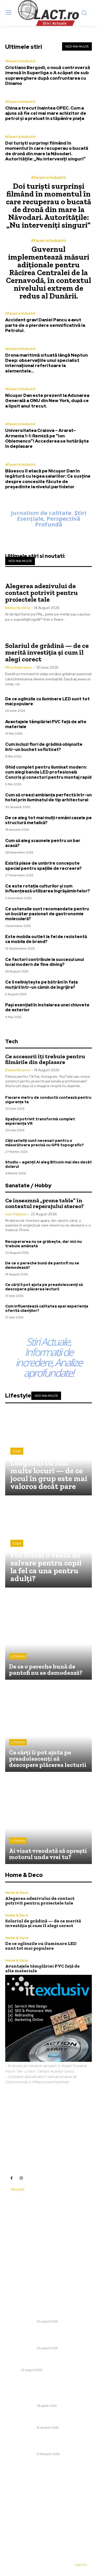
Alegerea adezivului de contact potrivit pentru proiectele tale (42, 593)
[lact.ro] (48, 13)
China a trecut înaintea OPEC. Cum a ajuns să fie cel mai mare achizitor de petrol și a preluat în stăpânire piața (46, 113)
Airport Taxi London (20, 2071)
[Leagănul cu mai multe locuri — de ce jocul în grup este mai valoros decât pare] (48, 1452)
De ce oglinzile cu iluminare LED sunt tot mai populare (47, 701)
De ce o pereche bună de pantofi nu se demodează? (42, 1265)
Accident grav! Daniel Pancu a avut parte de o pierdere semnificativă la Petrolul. (45, 325)
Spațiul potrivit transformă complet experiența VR (40, 1121)
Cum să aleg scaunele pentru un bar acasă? (43, 843)
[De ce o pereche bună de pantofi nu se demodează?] (48, 1636)
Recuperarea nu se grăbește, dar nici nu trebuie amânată (43, 1244)
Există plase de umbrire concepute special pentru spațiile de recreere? (43, 866)
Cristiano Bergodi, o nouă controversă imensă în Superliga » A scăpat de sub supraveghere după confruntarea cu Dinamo (48, 75)
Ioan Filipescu (16, 1214)
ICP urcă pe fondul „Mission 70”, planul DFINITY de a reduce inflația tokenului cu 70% (48, 2418)
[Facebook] (11, 2178)
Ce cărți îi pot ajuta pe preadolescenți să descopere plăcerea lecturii (44, 1287)
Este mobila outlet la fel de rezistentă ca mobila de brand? (46, 939)
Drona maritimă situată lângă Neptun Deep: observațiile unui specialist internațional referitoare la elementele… (46, 363)
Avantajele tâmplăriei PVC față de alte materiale (46, 724)
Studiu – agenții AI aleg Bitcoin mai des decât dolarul (48, 1164)
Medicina (12, 2370)
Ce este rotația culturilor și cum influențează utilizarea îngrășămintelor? (48, 889)
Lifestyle (18, 1656)
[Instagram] (21, 2178)
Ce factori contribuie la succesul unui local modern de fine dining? (44, 962)
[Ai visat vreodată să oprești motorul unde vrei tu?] (48, 1821)
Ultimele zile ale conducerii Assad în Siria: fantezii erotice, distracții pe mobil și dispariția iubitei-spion (48, 2442)
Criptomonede (16, 2082)
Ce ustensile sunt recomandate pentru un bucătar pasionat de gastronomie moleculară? (47, 914)
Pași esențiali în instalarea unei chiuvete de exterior (47, 1007)
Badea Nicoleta (18, 608)
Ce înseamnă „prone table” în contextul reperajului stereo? (44, 1203)
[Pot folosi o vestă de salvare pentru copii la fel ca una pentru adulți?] (48, 1544)
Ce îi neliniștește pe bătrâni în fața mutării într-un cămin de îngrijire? (42, 985)
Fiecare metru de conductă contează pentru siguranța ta (48, 1100)
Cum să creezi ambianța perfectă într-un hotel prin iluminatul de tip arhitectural (48, 797)
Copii (17, 1451)
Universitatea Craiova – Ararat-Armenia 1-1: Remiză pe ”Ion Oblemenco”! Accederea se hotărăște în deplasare (47, 438)
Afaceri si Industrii (20, 61)
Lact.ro (81, 2565)
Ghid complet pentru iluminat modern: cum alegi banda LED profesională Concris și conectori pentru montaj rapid (48, 772)
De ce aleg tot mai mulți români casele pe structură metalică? (48, 820)
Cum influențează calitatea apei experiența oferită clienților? (47, 1308)
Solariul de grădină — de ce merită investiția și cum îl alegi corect (47, 652)
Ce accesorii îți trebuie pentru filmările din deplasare (45, 1059)
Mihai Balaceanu (18, 667)
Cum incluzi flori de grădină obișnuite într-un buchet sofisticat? (44, 747)
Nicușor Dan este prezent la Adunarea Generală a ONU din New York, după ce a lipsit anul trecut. (47, 401)
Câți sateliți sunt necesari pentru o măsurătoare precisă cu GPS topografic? (44, 1143)
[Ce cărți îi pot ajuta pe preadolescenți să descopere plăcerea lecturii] (48, 1728)
